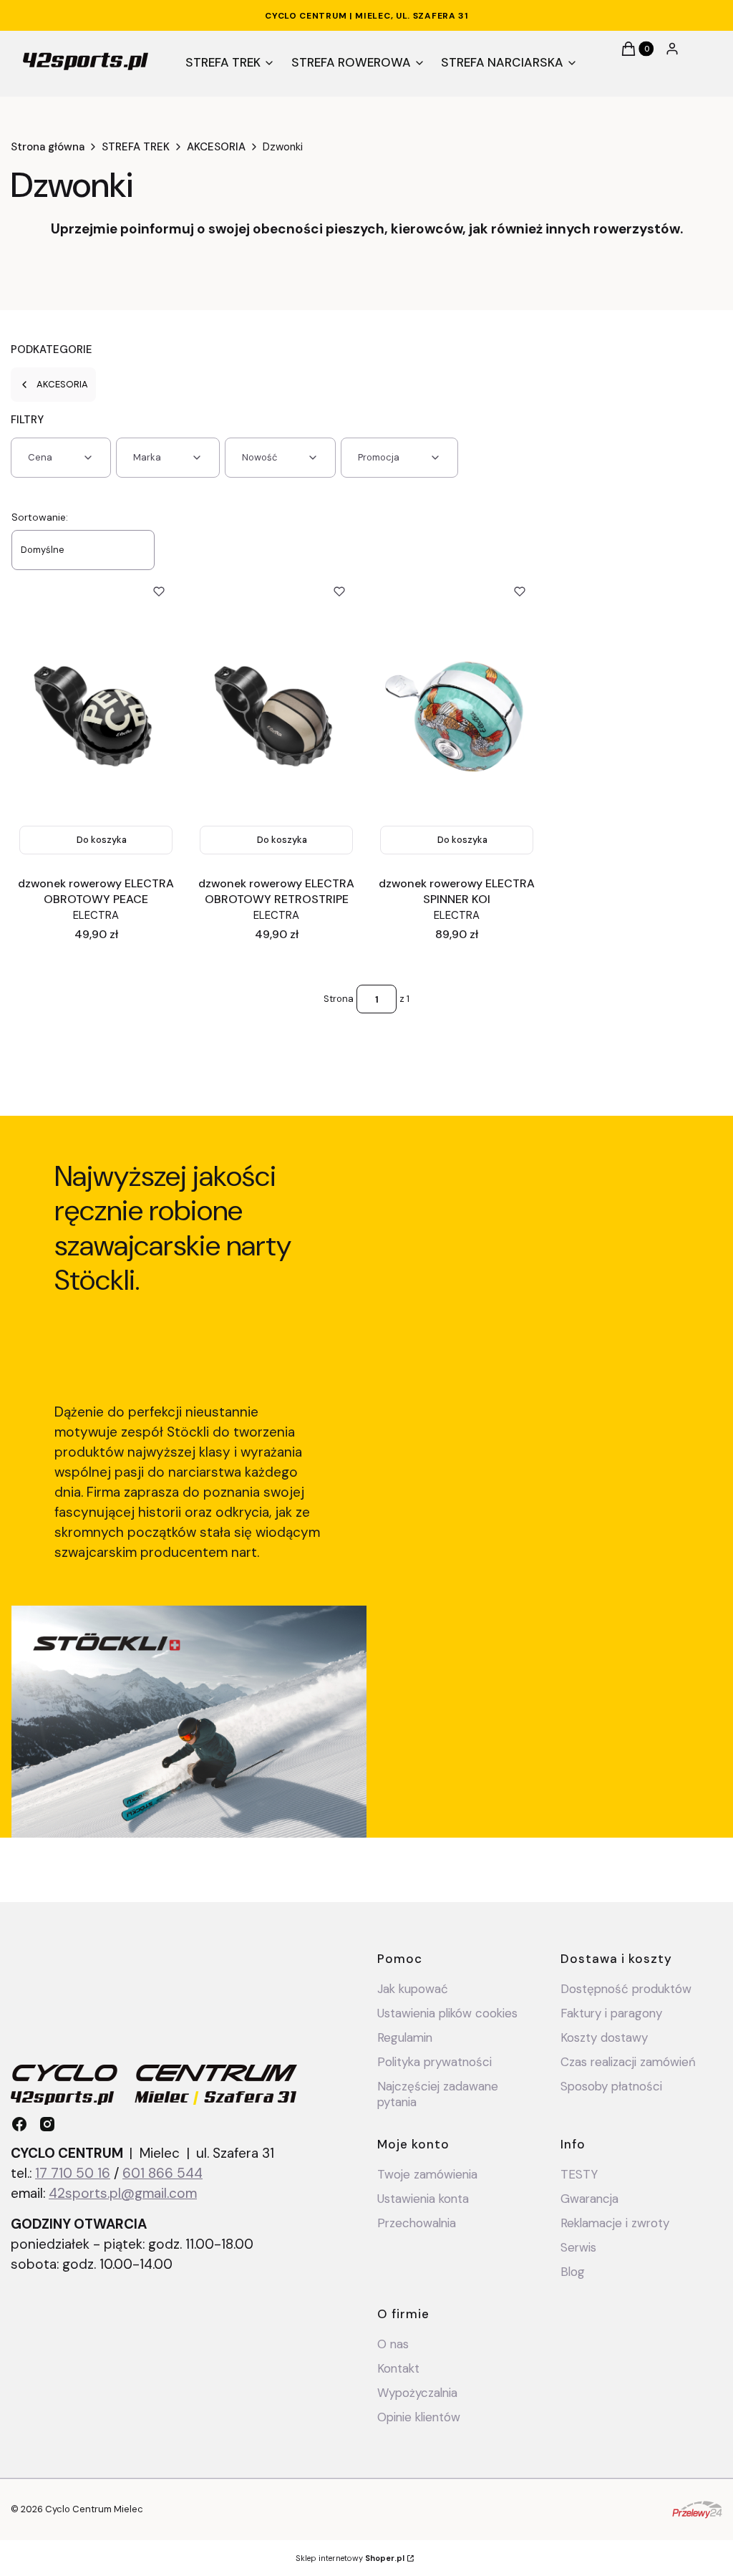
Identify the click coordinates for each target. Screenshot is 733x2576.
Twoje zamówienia (427, 2174)
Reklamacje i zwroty (615, 2223)
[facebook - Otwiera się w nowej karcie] (19, 2124)
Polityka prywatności (435, 2062)
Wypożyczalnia (417, 2393)
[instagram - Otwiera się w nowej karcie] (47, 2124)
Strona (339, 999)
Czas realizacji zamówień (628, 2062)
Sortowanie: (40, 517)
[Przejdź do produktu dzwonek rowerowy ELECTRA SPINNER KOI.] (457, 716)
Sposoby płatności (611, 2086)
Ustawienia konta (423, 2199)
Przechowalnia (417, 2223)
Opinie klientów (419, 2417)
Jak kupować (413, 1989)
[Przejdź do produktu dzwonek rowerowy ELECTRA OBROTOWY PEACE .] (96, 716)
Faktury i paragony (611, 2013)
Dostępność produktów (626, 1989)
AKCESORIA (216, 147)
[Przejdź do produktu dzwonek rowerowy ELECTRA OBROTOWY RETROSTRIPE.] (276, 716)
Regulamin (405, 2037)
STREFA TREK (136, 147)
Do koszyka (102, 840)
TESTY (579, 2174)
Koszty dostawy (604, 2037)
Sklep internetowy (350, 2558)
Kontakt (398, 2368)
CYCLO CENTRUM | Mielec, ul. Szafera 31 (366, 16)
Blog (573, 2272)
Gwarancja (589, 2199)
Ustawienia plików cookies (449, 2013)
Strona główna (48, 147)
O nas (393, 2344)
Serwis (578, 2247)
